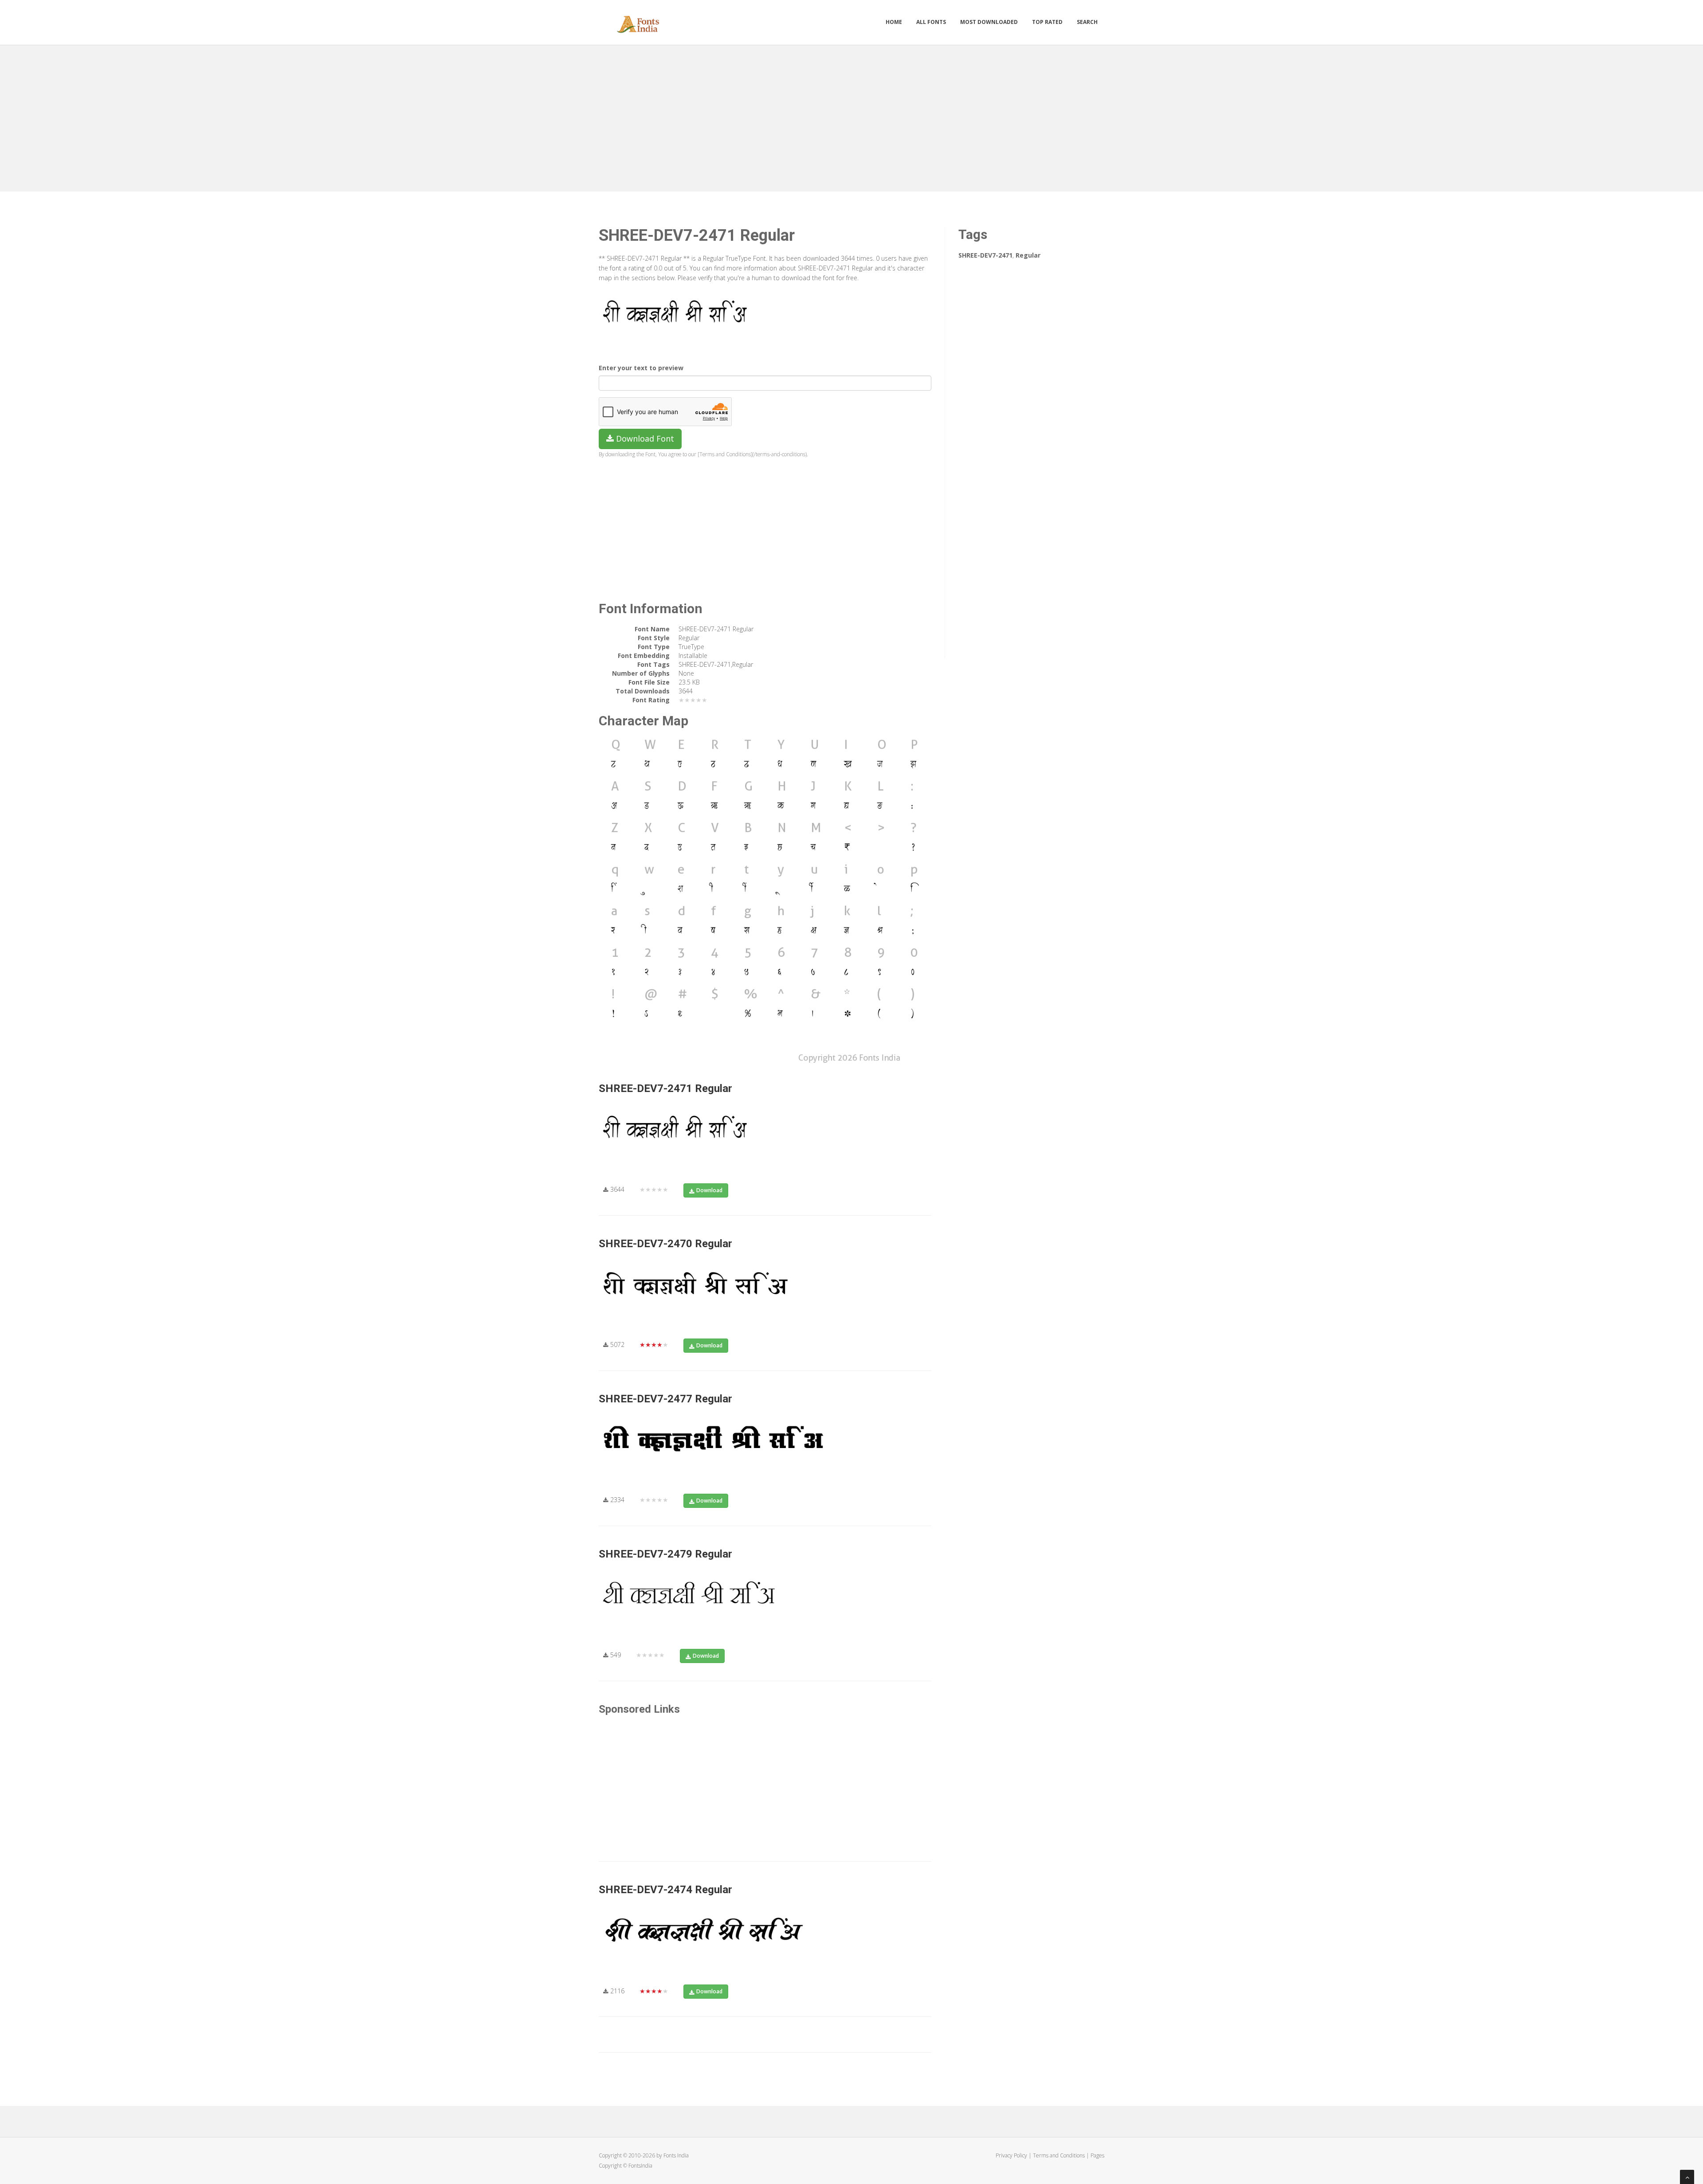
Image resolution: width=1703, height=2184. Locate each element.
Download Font (644, 438)
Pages (1097, 2155)
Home (894, 22)
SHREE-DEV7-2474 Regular (665, 1890)
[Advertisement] (851, 116)
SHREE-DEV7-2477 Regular (665, 1399)
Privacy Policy (1011, 2155)
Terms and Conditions (1059, 2155)
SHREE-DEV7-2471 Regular (665, 1088)
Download (709, 1190)
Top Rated (1047, 22)
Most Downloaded (989, 22)
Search (1087, 22)
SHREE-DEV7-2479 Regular (665, 1554)
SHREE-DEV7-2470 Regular (665, 1244)
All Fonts (931, 22)
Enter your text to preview (641, 368)
